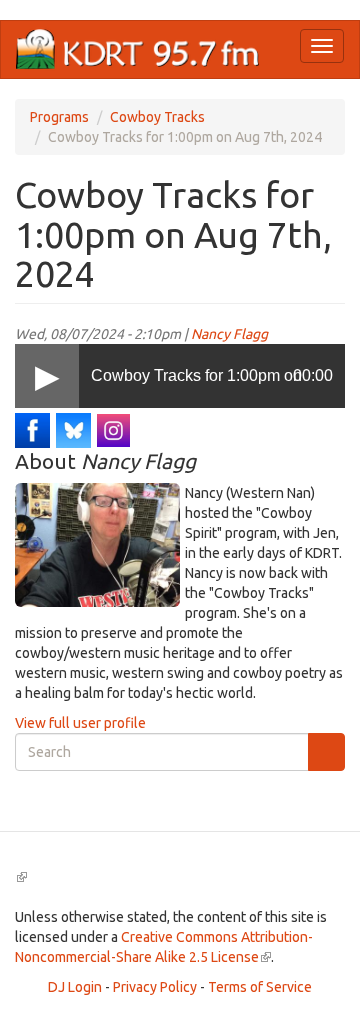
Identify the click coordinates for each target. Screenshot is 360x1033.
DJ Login (75, 987)
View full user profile (80, 723)
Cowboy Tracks (157, 117)
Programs (59, 117)
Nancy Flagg (229, 334)
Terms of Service (260, 987)
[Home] (138, 49)
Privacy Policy (155, 987)
